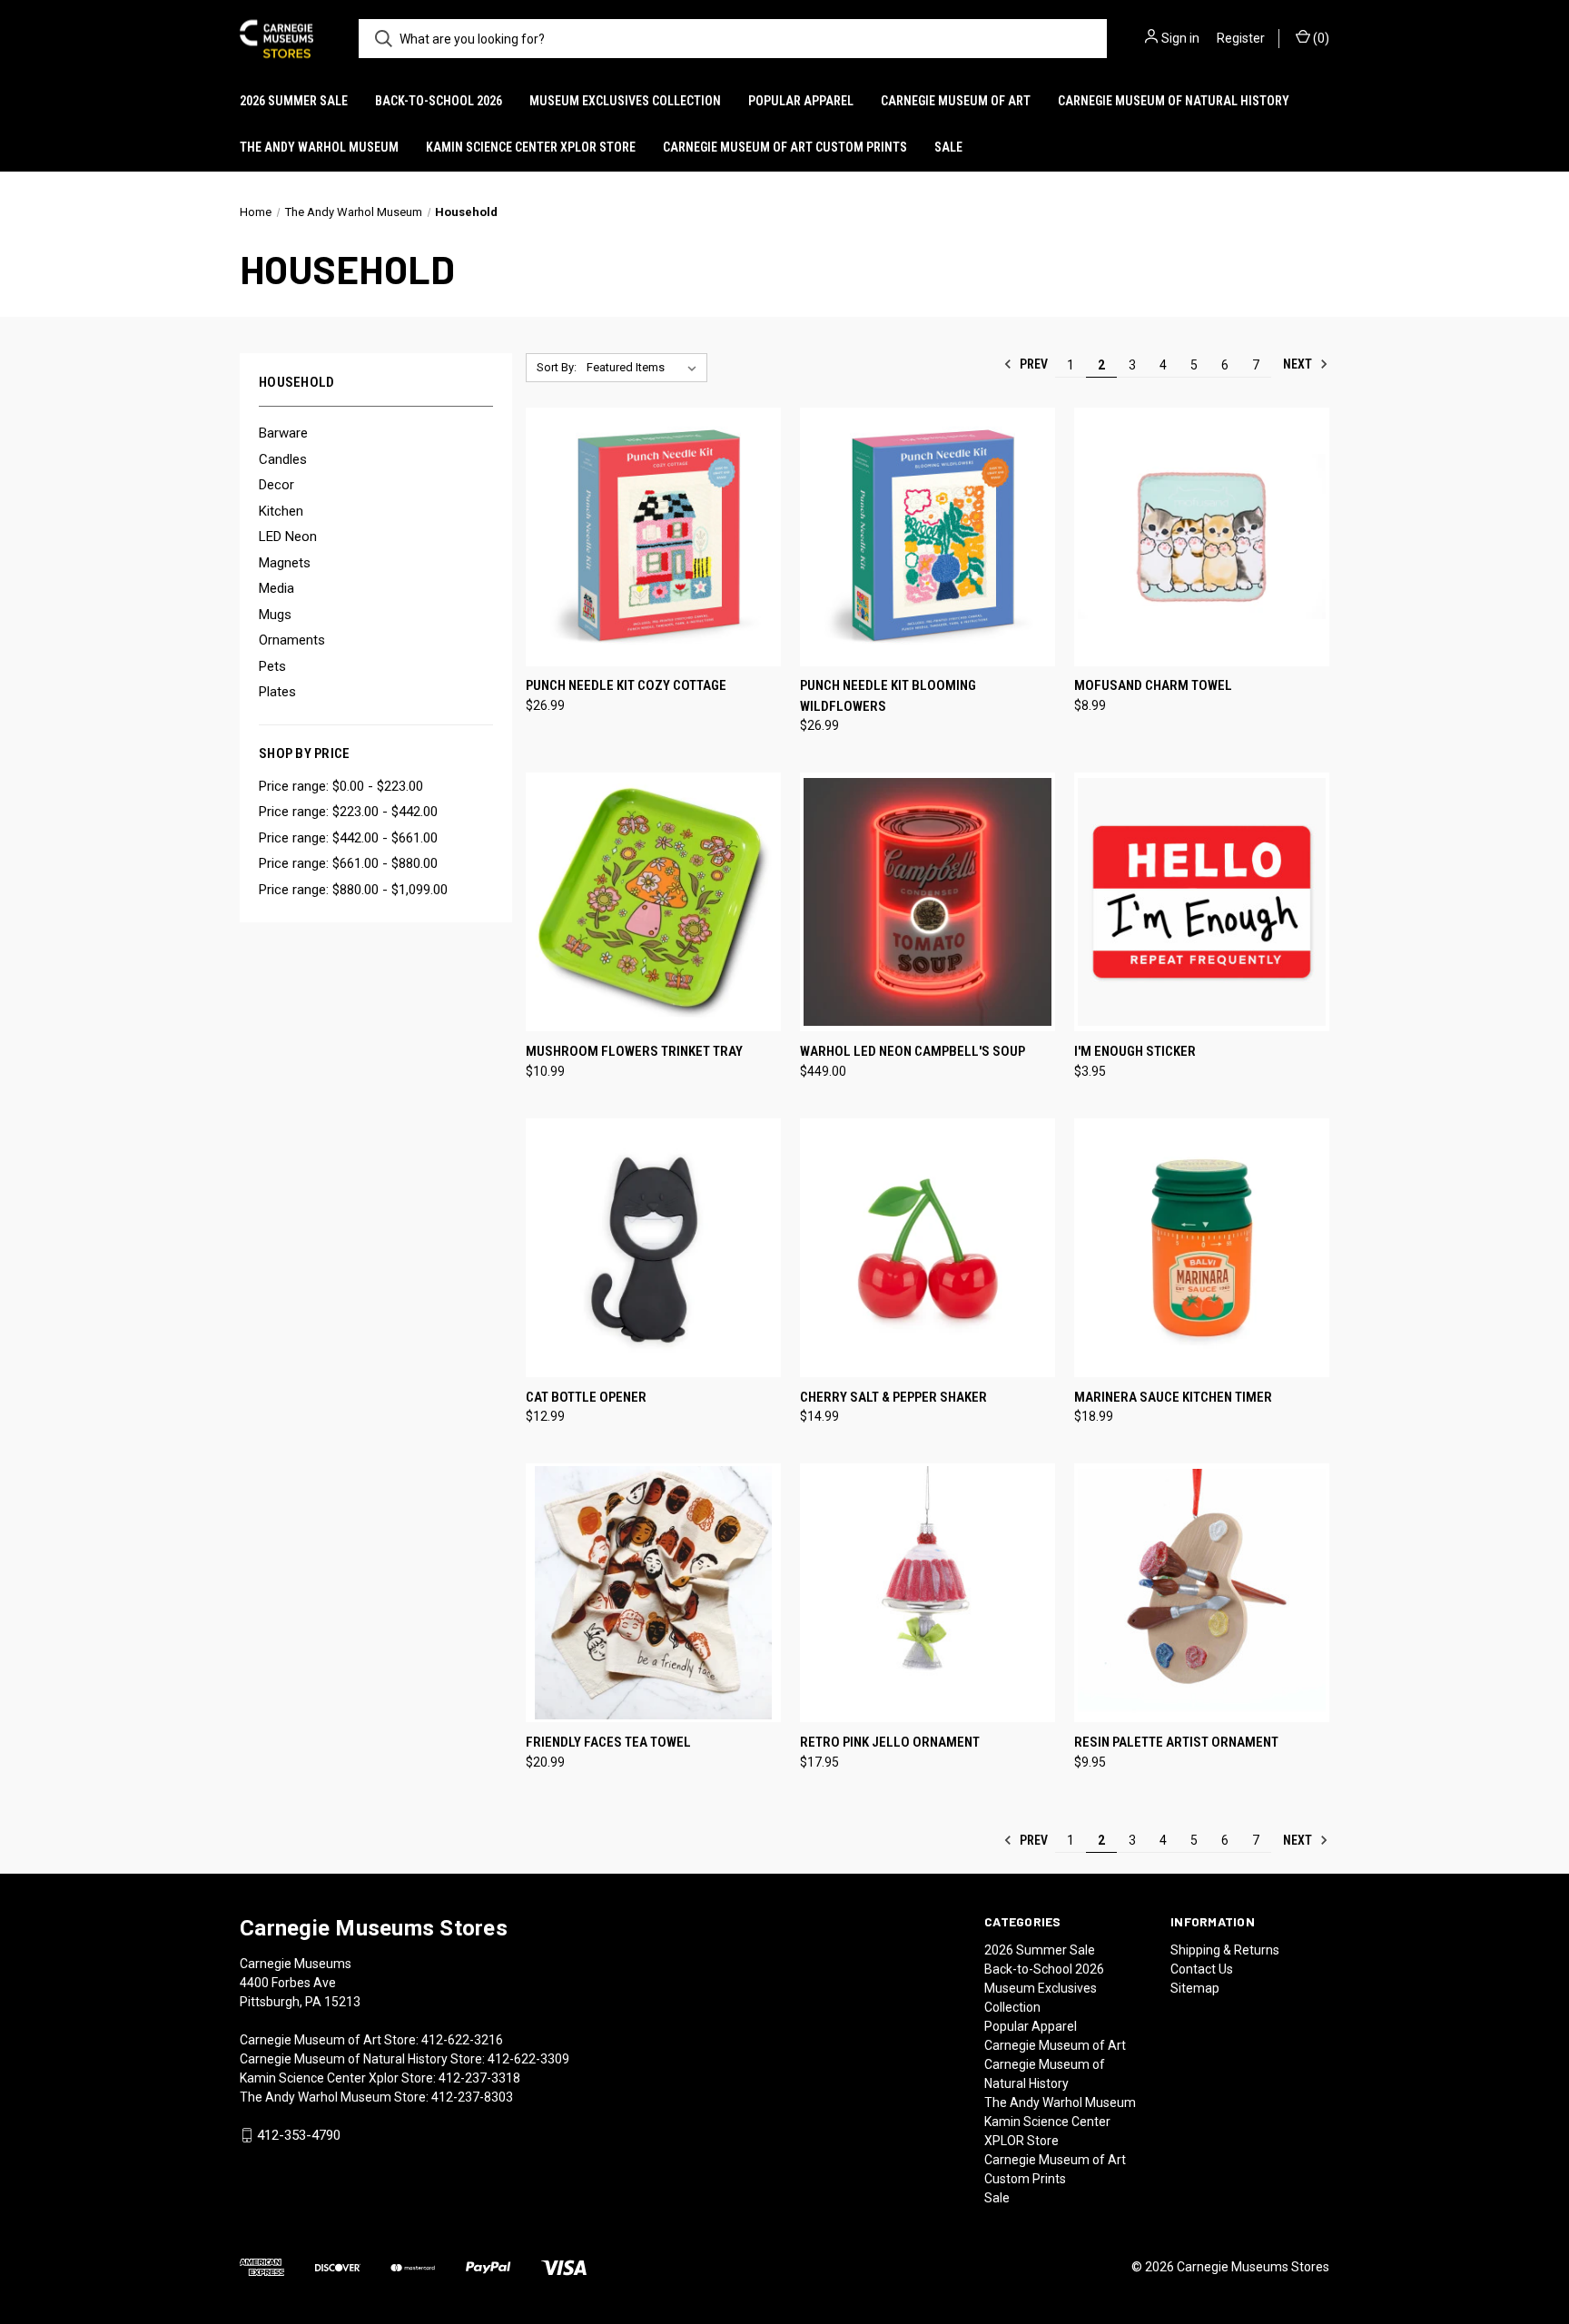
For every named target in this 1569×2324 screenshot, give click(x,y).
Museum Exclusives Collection (625, 101)
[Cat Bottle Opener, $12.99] (653, 1248)
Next (1299, 364)
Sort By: (557, 367)
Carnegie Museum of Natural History (1174, 101)
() (1320, 38)
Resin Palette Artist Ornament (1176, 1742)
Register (1241, 38)
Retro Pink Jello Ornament (890, 1742)
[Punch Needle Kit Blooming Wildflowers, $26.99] (928, 537)
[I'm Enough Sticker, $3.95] (1202, 902)
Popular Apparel (801, 101)
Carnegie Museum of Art (956, 101)
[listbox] (645, 368)
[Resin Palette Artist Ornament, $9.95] (1202, 1593)
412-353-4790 (299, 2135)
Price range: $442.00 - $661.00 (348, 838)
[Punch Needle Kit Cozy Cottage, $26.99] (653, 537)
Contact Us (1202, 1969)
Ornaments (292, 640)
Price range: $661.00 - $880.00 (348, 863)
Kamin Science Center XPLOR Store (531, 147)
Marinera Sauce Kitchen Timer (1173, 1397)
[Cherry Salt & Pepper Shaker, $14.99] (928, 1248)
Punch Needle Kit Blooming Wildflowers (888, 696)
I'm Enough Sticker (1135, 1051)
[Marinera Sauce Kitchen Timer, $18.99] (1202, 1248)
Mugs (275, 615)
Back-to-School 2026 (439, 101)
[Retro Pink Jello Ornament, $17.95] (928, 1593)
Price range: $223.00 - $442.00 (348, 812)
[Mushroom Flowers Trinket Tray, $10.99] (653, 902)
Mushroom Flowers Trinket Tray (634, 1051)
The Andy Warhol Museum (319, 147)
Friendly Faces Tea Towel (608, 1742)
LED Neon (288, 537)
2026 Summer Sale (294, 101)
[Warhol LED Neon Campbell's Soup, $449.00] (928, 902)
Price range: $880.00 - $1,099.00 (353, 890)
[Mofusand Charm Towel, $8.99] (1202, 537)
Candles (283, 459)
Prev (1032, 364)
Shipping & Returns (1225, 1950)
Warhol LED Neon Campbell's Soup (913, 1051)
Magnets (285, 563)
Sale (948, 147)
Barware (283, 433)
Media (276, 588)
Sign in (1180, 38)
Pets (272, 666)
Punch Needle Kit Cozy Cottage (626, 685)
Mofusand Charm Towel (1153, 685)
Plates (277, 692)
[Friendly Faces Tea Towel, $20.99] (653, 1593)
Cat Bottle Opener (586, 1397)
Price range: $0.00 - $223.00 (341, 786)
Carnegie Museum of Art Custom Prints (785, 147)
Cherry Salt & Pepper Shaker (893, 1397)
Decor (276, 485)
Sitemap (1195, 1988)
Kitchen (281, 511)
